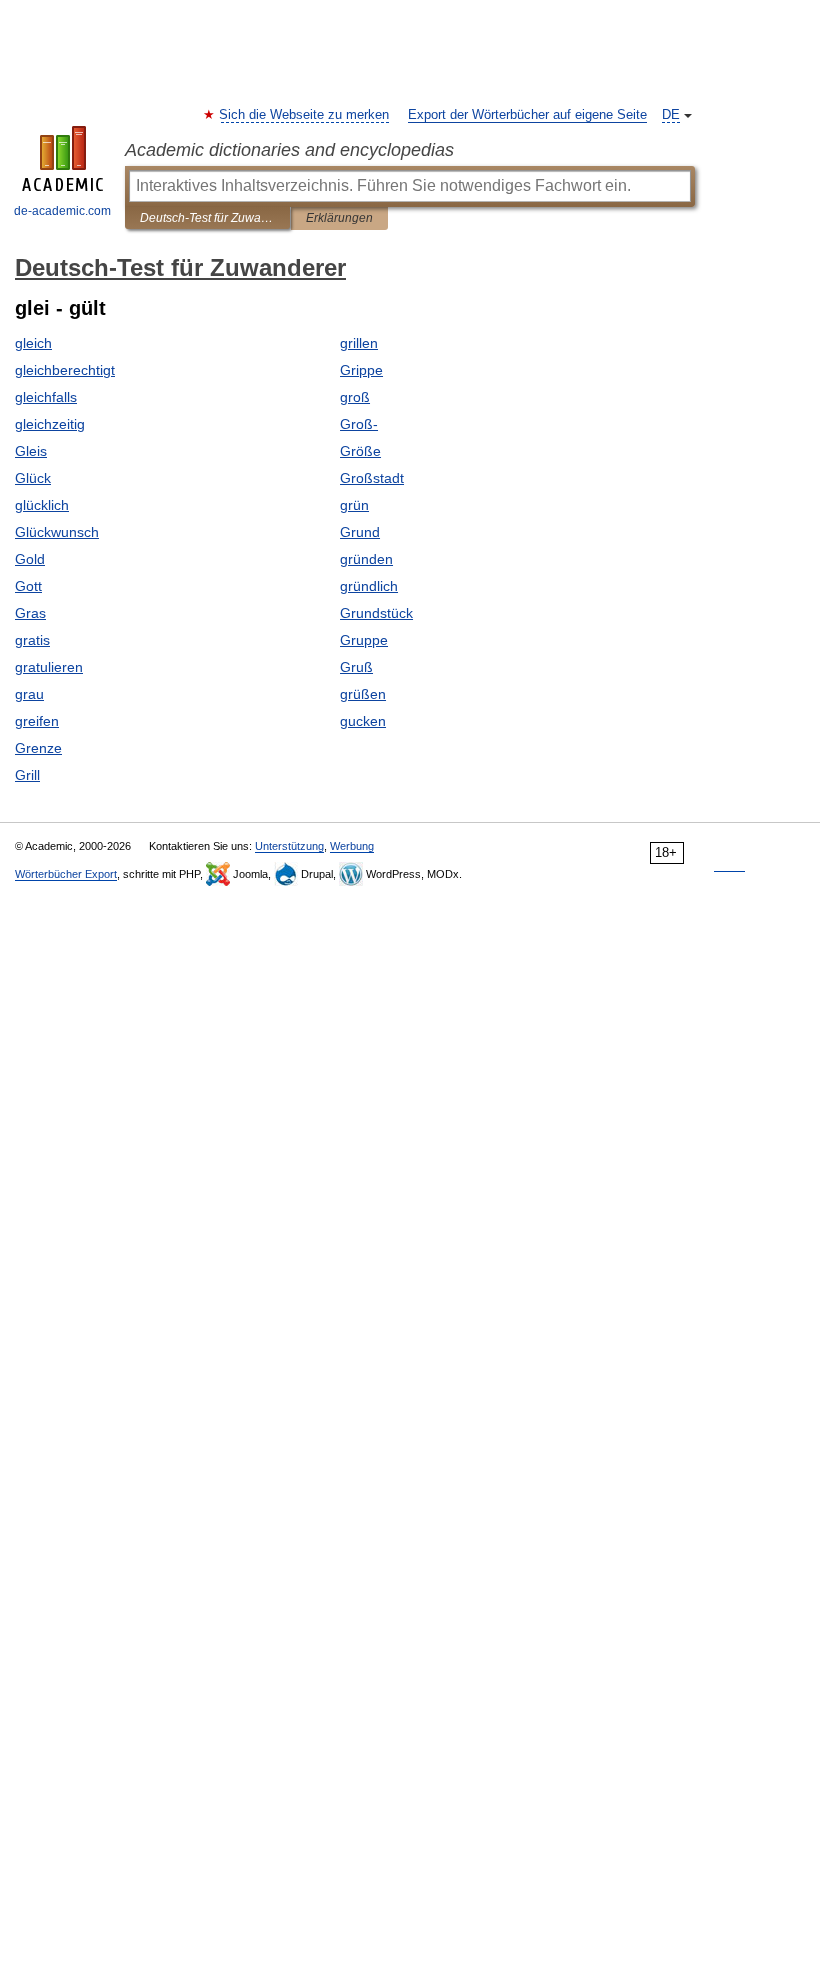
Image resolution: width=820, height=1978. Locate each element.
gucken (363, 721)
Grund (360, 532)
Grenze (38, 748)
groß (355, 397)
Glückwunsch (57, 532)
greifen (37, 721)
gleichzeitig (50, 424)
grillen (359, 343)
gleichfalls (46, 397)
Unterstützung (289, 846)
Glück (33, 478)
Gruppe (364, 640)
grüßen (363, 694)
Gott (28, 586)
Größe (360, 451)
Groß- (359, 424)
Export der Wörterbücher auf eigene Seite (527, 115)
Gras (30, 613)
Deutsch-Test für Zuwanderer (207, 218)
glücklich (42, 505)
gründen (366, 559)
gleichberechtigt (65, 370)
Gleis (31, 451)
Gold (30, 559)
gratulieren (49, 667)
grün (354, 505)
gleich (33, 343)
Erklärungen (339, 218)
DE (671, 115)
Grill (27, 775)
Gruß (356, 667)
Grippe (361, 370)
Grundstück (376, 613)
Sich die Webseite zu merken (305, 115)
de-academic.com (62, 211)
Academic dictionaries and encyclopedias (289, 150)
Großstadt (372, 478)
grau (29, 694)
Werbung (352, 846)
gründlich (369, 586)
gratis (32, 640)
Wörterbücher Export (66, 874)
